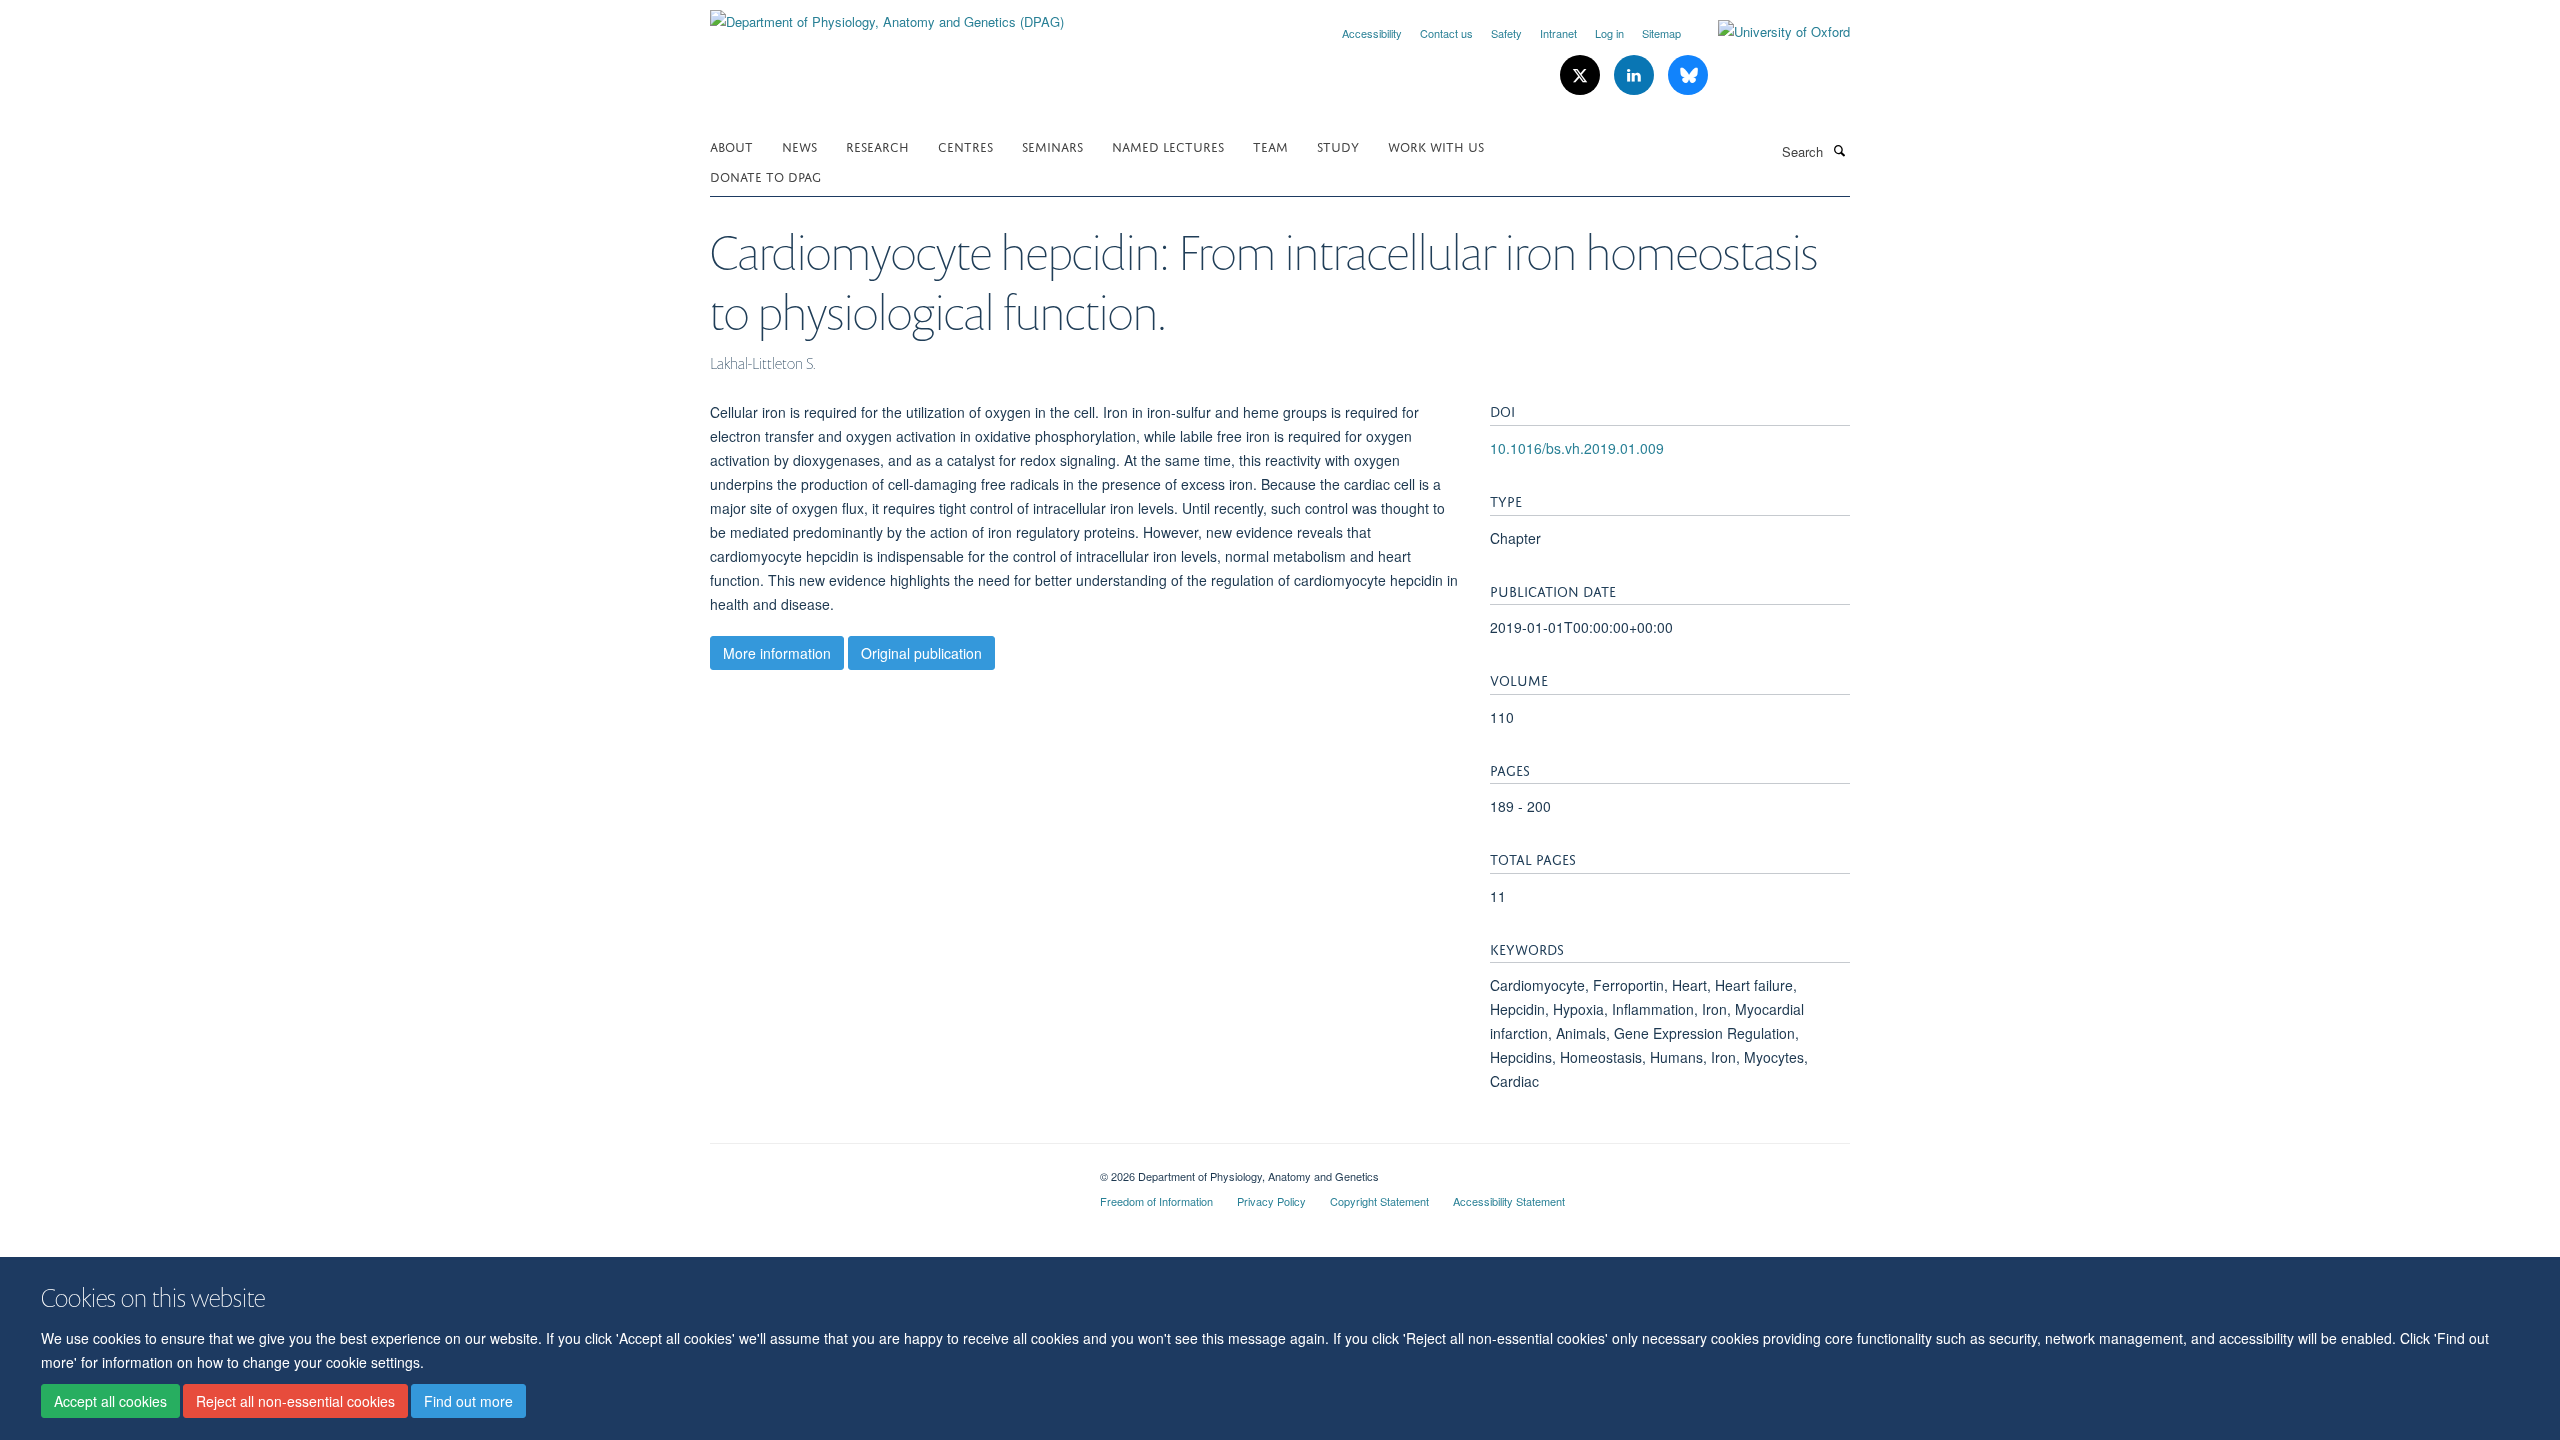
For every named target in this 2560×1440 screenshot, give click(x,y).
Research (877, 145)
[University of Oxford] (1769, 32)
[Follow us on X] (1582, 75)
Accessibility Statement (1509, 1201)
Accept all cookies (110, 1401)
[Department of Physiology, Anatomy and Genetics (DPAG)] (887, 14)
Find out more (468, 1401)
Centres (965, 145)
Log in (1609, 33)
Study (1338, 145)
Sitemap (1661, 33)
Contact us (1446, 33)
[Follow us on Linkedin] (1636, 75)
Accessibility (1372, 33)
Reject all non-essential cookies (295, 1401)
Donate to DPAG (765, 175)
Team (1270, 145)
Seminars (1052, 145)
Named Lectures (1168, 145)
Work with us (1436, 145)
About (731, 145)
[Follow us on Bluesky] (1688, 75)
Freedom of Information (1156, 1201)
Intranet (1558, 33)
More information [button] (777, 653)
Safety (1506, 33)
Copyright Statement (1379, 1201)
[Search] (1839, 150)
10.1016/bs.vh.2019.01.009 (1577, 448)
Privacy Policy (1271, 1201)
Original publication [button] (921, 653)
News (799, 145)
